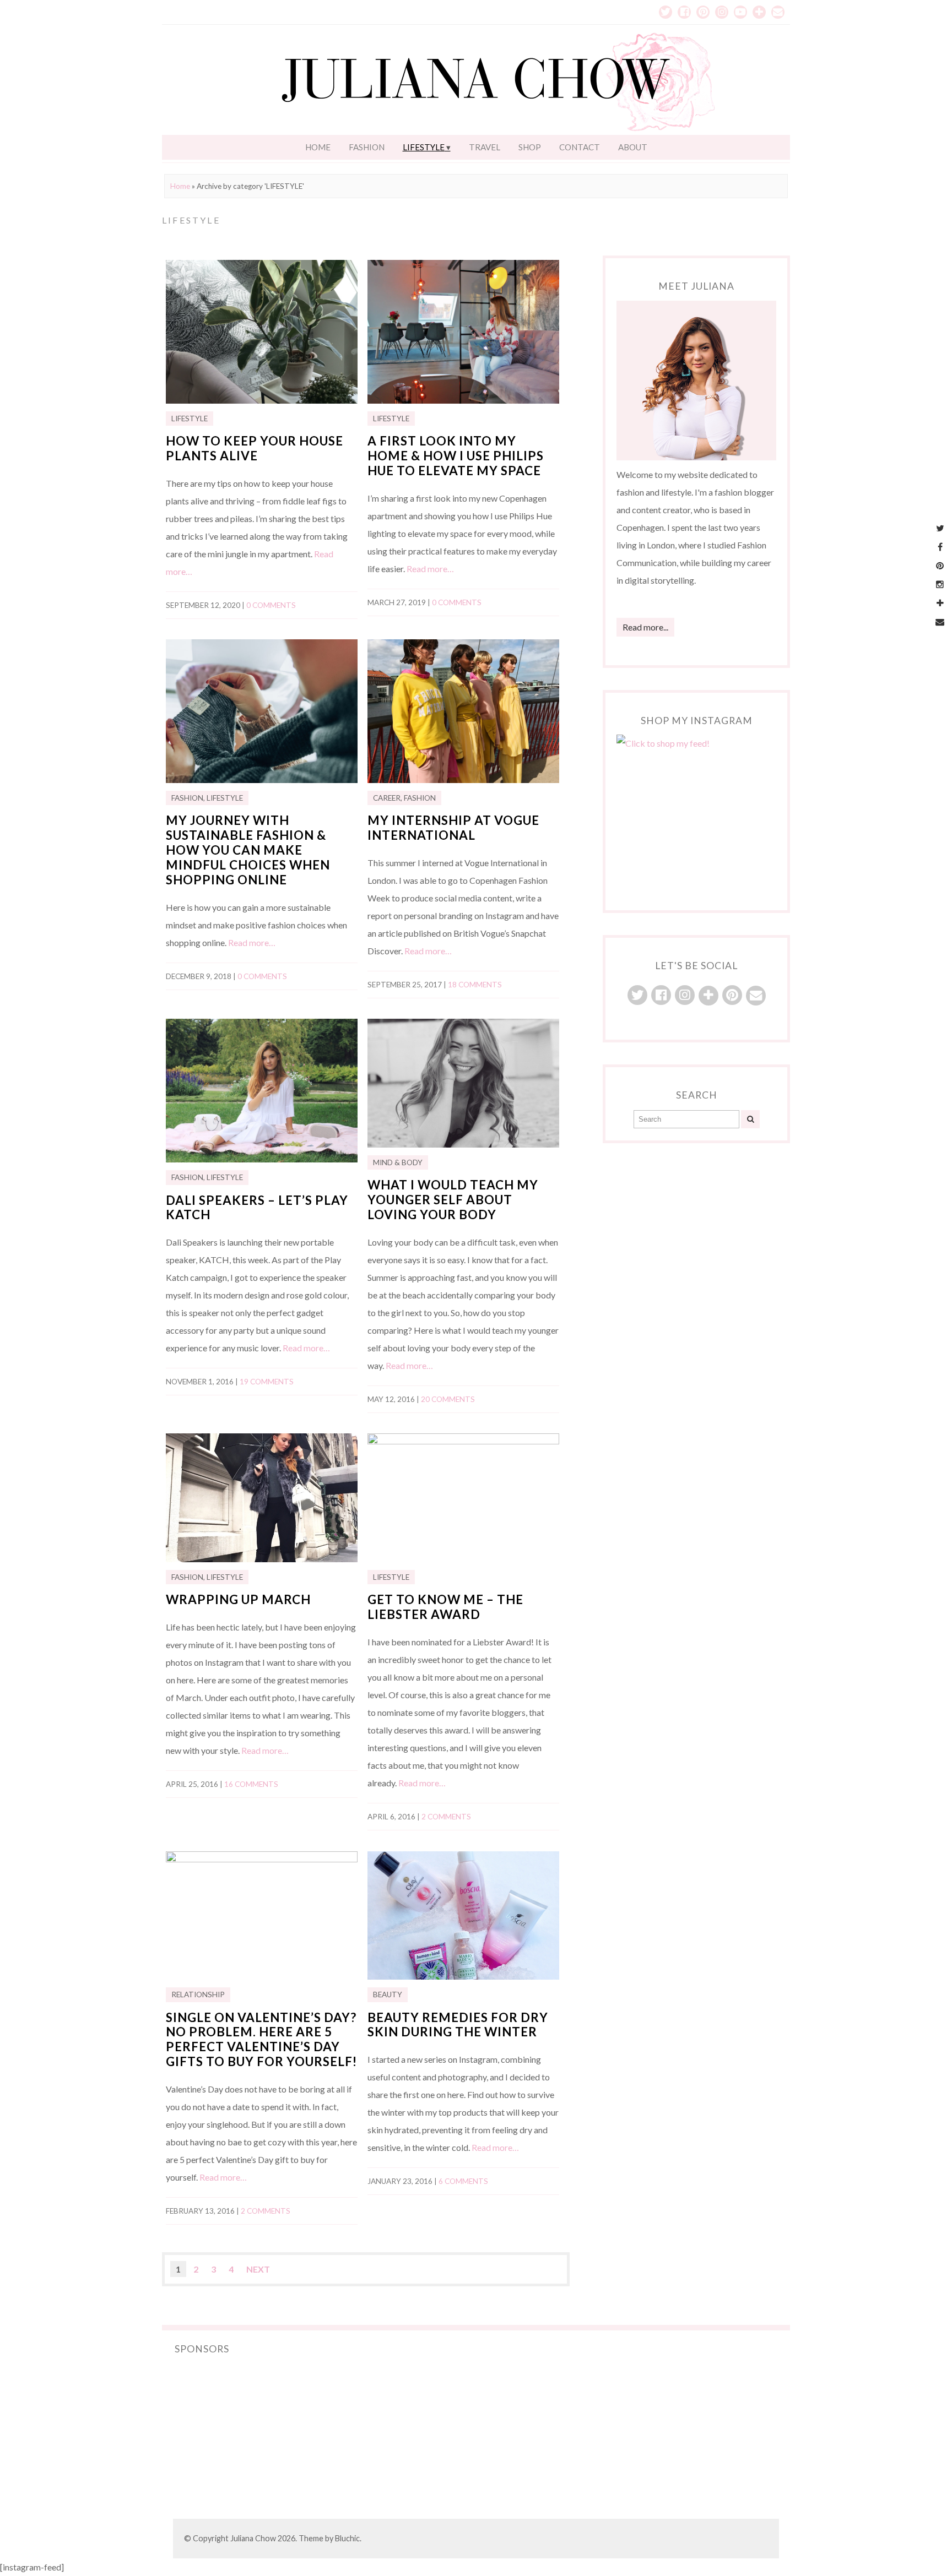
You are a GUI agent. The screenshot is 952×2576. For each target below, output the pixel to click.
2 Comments (446, 1817)
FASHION (367, 147)
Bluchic (347, 2538)
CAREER (387, 798)
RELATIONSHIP (198, 1995)
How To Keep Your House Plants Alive (255, 448)
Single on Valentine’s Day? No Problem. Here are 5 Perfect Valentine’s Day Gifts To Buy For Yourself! (261, 2040)
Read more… (430, 569)
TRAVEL (485, 147)
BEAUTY (388, 1995)
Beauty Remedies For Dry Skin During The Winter (458, 2025)
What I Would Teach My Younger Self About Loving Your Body (453, 1200)
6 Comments (463, 2181)
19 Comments (267, 1382)
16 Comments (251, 1784)
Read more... (645, 627)
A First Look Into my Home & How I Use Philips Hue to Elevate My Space (456, 456)
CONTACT (580, 147)
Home (180, 186)
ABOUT (633, 147)
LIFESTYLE (424, 147)
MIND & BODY (398, 1162)
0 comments (271, 605)
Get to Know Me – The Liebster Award (445, 1607)
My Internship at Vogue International (453, 828)
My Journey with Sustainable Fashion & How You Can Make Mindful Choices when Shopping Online (248, 850)
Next (258, 2269)
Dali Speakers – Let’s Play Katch (257, 1208)
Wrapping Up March (238, 1599)
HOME (318, 147)
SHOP (530, 147)
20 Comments (448, 1399)
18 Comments (475, 985)
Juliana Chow (253, 2538)
